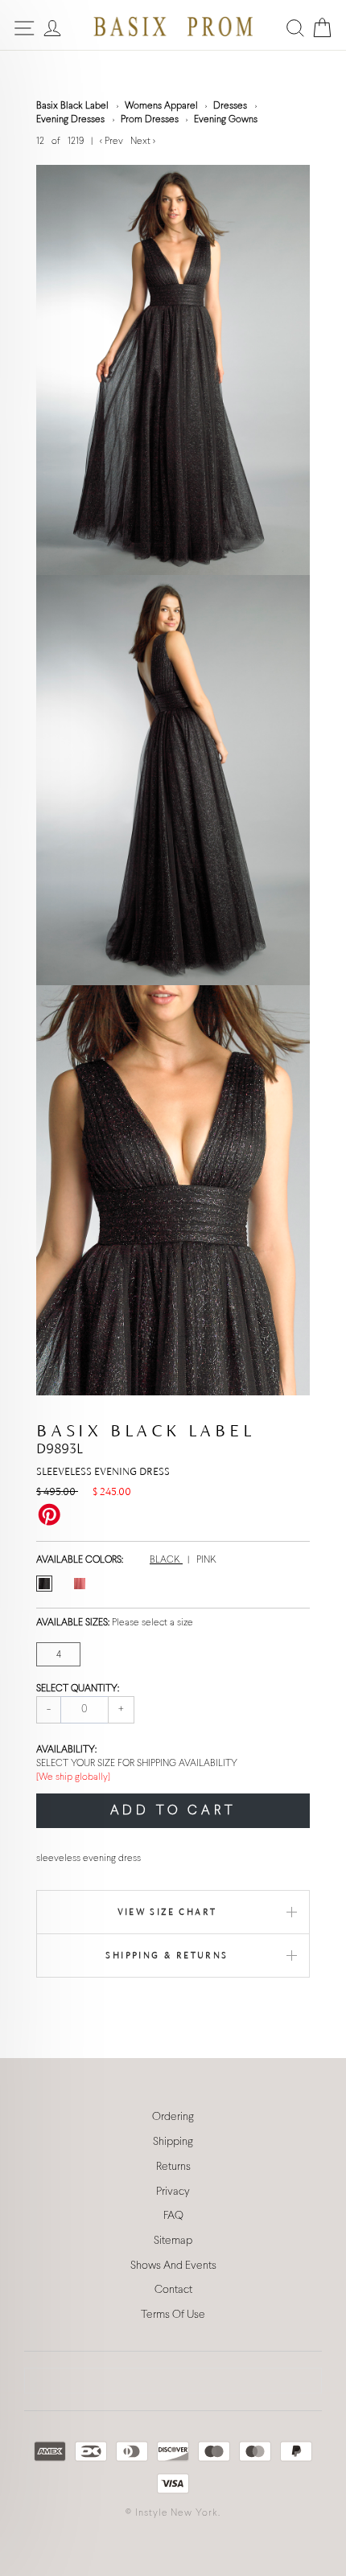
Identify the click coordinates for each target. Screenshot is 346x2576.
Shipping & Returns (167, 1955)
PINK (206, 1560)
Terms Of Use (173, 2315)
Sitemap (173, 2241)
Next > (143, 142)
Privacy (173, 2192)
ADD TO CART (173, 1811)
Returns (173, 2167)
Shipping (173, 2142)
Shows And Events (173, 2266)
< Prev (113, 142)
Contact (173, 2290)
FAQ (173, 2216)
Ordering (173, 2117)
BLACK (166, 1560)
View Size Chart (167, 1912)
